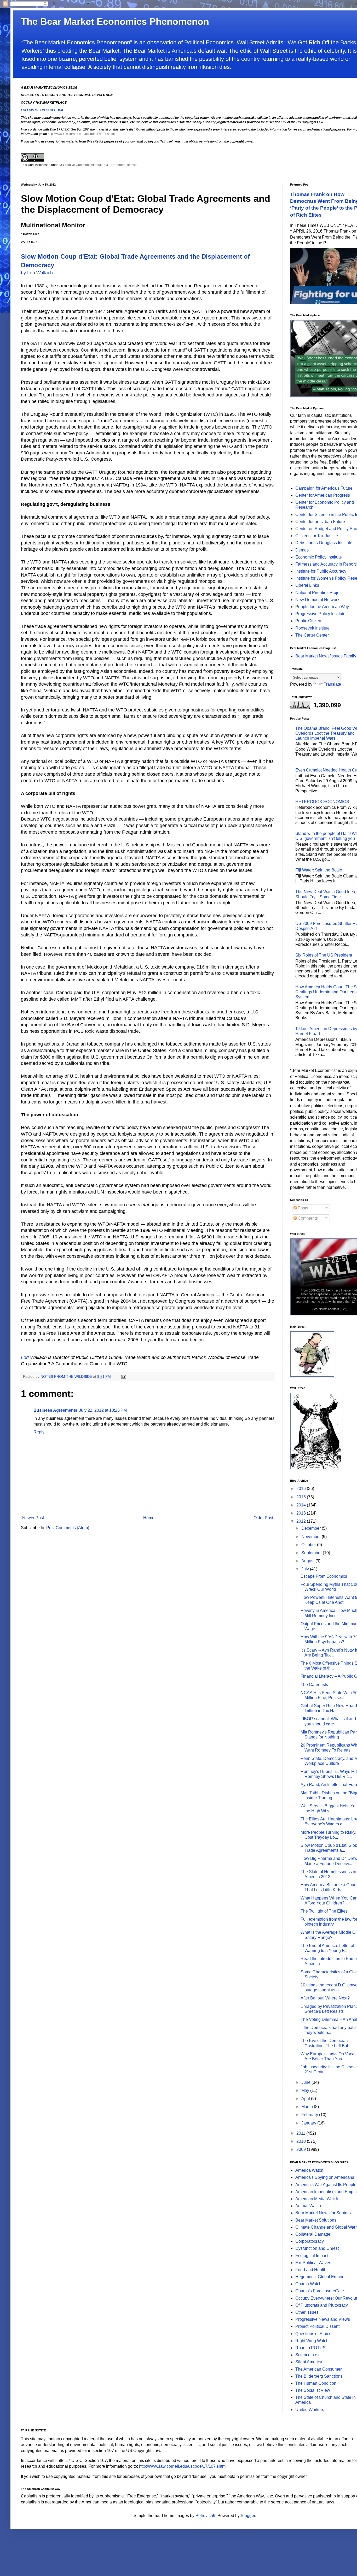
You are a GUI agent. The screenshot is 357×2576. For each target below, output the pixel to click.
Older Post (263, 1518)
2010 (302, 2141)
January (309, 2123)
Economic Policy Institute (319, 557)
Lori (25, 1357)
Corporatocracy (310, 2241)
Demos (302, 550)
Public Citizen (308, 621)
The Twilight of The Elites (324, 1911)
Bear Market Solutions (316, 2220)
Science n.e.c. (308, 2355)
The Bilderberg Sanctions (319, 2376)
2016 (302, 1489)
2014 (302, 1505)
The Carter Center (312, 635)
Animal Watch (308, 2206)
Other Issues (307, 2312)
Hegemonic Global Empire (320, 2277)
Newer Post (33, 1518)
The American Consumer (318, 2369)
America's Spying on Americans (325, 2177)
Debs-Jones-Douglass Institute (324, 543)
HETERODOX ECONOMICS (322, 802)
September (312, 1553)
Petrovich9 (205, 2516)
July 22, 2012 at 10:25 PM (103, 1410)
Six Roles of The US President (324, 955)
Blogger (248, 2516)
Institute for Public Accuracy (321, 571)
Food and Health (311, 2270)
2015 (302, 1497)
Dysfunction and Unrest (317, 2248)
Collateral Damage (313, 2234)
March (308, 2107)
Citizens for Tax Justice (317, 536)
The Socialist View (313, 2390)
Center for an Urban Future (320, 522)
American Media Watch (317, 2199)
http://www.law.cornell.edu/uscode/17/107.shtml (81, 134)
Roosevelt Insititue (312, 628)
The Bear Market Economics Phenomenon (115, 22)
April (306, 2099)
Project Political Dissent (317, 2326)
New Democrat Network (317, 600)
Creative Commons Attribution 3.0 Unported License (100, 165)
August (308, 1561)
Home (149, 1518)
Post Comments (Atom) (68, 1528)
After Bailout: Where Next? (325, 1998)
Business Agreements (55, 1410)
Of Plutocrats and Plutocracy (322, 2305)
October (309, 1545)
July (306, 1569)
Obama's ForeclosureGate (320, 2291)
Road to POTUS (310, 2348)
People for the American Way (322, 607)
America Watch (309, 2170)
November (312, 1537)
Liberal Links (307, 585)
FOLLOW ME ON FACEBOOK (42, 110)
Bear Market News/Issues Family (326, 656)
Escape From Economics (324, 1576)
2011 (301, 2133)
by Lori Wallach (37, 273)
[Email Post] (123, 1376)
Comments (307, 1218)
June (306, 2082)
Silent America (309, 2362)
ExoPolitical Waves (313, 2263)
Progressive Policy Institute (320, 614)
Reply (39, 1432)
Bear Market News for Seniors (323, 2213)
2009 (302, 2149)
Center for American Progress (323, 495)
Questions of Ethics (313, 2334)
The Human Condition (316, 2383)
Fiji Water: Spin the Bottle (319, 870)
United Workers (310, 2410)
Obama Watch (308, 2284)
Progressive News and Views (323, 2319)
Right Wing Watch (312, 2341)
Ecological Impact (312, 2256)
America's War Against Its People (326, 2185)
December (312, 1528)
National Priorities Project (319, 593)
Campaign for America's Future (324, 488)
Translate (332, 684)
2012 (302, 1521)
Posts (302, 1208)
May (306, 2090)
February (310, 2115)
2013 (302, 1513)
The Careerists (314, 1685)
